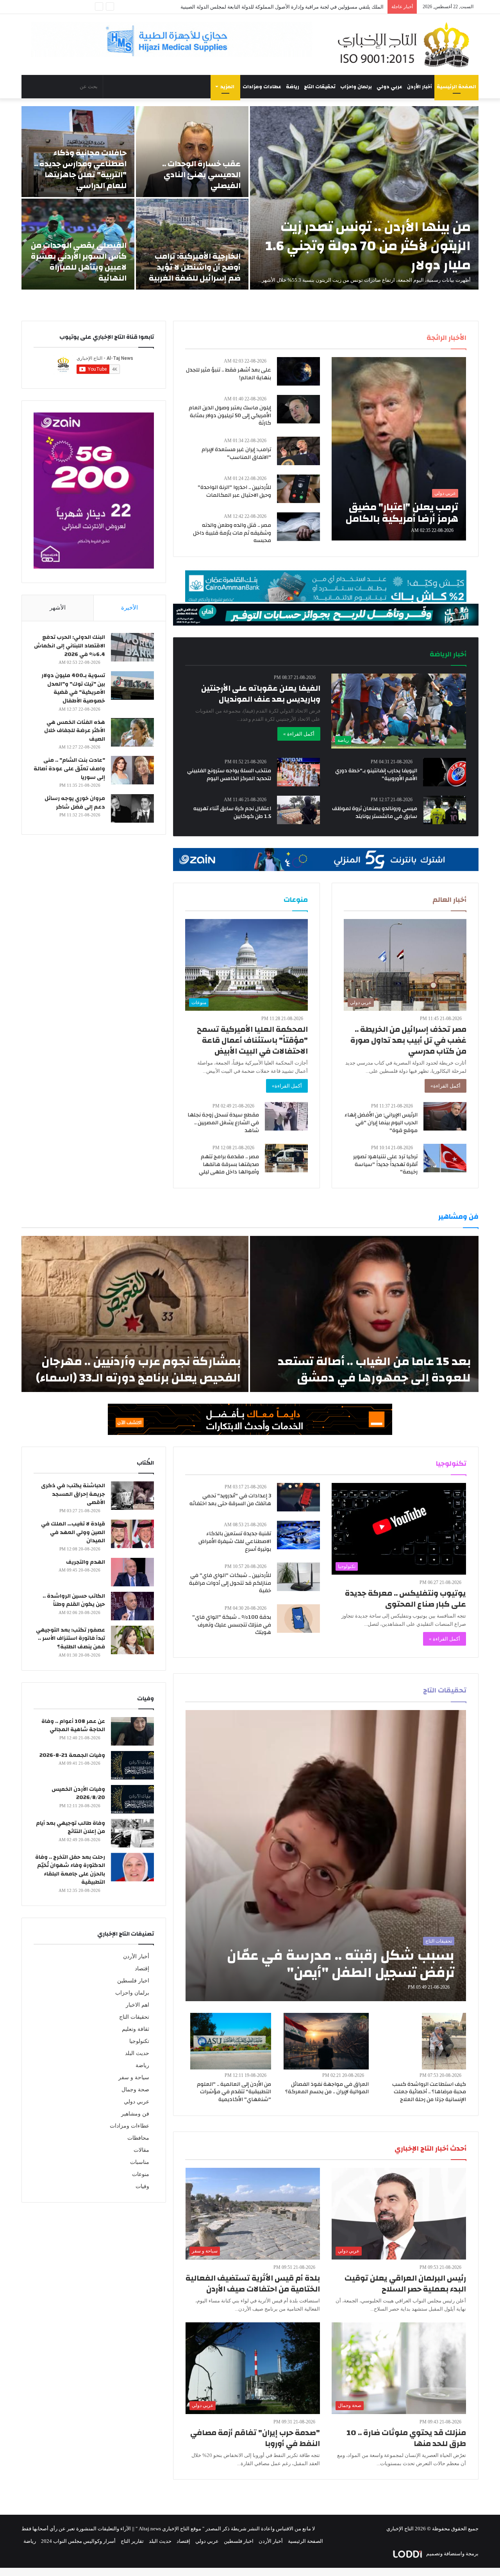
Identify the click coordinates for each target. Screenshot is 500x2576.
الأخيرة (129, 608)
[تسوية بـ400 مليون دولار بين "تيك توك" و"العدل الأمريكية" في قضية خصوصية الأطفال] (132, 685)
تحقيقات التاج (320, 87)
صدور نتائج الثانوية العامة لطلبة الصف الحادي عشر (331, 7)
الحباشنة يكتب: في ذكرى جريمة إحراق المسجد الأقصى (73, 1494)
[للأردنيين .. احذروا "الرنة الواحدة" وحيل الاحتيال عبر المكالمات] (298, 489)
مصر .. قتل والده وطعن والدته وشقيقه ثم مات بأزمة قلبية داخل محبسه (232, 533)
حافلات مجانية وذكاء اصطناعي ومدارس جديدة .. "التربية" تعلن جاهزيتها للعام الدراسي (80, 169)
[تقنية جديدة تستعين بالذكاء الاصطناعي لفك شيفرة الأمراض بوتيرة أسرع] (298, 1535)
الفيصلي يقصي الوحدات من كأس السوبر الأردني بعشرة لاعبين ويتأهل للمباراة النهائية (79, 262)
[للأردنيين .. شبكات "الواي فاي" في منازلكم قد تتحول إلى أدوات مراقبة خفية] (298, 1577)
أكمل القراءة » (299, 734)
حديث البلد (137, 2053)
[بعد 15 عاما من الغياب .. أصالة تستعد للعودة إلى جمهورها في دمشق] (364, 1314)
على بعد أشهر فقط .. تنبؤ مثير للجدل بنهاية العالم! (229, 374)
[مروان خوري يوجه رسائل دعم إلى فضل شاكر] (132, 808)
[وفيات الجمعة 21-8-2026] (132, 1765)
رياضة (293, 87)
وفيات (142, 2186)
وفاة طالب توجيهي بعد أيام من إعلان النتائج (71, 1828)
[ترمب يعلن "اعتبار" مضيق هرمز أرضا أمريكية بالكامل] (399, 449)
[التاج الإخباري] (406, 44)
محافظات (138, 2138)
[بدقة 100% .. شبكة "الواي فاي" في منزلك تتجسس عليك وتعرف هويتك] (298, 1619)
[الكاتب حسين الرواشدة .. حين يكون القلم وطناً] (132, 1606)
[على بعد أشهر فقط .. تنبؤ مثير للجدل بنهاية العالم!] (298, 371)
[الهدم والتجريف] (132, 1572)
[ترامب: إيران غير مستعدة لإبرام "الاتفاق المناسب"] (298, 451)
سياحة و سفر (134, 2077)
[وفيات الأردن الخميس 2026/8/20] (132, 1799)
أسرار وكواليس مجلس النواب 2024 (78, 2541)
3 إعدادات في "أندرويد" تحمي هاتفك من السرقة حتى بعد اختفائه (230, 1500)
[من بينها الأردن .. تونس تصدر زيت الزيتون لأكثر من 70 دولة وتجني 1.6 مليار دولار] (364, 198)
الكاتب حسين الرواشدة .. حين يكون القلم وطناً (74, 1600)
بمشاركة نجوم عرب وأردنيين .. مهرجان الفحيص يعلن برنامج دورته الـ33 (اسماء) (138, 1370)
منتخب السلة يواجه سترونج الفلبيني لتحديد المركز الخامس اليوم (229, 775)
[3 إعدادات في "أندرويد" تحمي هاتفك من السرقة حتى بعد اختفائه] (298, 1497)
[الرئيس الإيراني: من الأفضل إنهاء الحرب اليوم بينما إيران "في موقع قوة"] (445, 1116)
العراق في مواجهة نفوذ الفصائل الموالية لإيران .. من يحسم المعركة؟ (327, 2088)
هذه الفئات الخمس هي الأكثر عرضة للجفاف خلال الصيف (75, 731)
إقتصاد (142, 1969)
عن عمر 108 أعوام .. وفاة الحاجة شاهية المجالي (73, 1726)
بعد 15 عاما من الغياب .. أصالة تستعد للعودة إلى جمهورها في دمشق (374, 1370)
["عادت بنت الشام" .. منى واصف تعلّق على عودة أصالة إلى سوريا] (132, 770)
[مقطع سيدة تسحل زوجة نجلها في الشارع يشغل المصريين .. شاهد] (286, 1116)
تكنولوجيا (139, 2041)
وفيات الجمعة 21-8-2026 (72, 1755)
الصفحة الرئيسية (456, 87)
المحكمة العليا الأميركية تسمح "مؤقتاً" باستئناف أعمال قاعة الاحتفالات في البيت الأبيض (252, 1040)
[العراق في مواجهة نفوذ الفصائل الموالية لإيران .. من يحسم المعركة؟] (326, 2041)
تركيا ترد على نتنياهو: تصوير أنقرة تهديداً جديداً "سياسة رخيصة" (385, 1164)
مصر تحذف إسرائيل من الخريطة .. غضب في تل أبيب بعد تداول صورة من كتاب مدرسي (408, 1040)
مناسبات (140, 2162)
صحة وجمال (135, 2090)
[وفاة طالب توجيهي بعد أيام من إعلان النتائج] (132, 1833)
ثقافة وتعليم (136, 2029)
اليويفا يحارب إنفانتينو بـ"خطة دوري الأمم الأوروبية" (376, 775)
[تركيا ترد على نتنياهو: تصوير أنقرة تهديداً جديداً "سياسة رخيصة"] (445, 1158)
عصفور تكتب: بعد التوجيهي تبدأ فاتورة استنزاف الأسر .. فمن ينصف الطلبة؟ (71, 1638)
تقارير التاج (132, 2541)
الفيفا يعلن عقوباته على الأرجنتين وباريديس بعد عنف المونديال (261, 694)
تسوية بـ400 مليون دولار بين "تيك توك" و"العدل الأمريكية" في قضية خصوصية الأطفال (73, 688)
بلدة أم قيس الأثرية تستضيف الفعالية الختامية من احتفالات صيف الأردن (253, 2284)
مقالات (141, 2150)
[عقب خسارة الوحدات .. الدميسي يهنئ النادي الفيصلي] (192, 152)
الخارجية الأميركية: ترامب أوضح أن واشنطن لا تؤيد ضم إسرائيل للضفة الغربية (195, 267)
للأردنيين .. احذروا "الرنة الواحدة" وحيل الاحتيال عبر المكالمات (234, 491)
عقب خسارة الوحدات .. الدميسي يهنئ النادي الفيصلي (201, 175)
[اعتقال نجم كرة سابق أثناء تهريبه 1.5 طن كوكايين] (298, 810)
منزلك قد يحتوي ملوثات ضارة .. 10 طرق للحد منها (406, 2438)
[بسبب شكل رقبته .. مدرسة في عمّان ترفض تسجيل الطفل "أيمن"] (326, 1856)
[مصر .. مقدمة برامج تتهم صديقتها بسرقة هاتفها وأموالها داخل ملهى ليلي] (286, 1158)
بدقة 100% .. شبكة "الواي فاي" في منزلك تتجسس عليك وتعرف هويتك (232, 1625)
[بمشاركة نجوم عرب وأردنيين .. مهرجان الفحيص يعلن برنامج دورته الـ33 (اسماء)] (135, 1314)
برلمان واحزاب (356, 87)
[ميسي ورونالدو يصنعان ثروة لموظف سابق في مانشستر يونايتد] (445, 810)
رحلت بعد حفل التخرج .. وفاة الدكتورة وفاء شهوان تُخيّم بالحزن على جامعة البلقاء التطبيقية (70, 1870)
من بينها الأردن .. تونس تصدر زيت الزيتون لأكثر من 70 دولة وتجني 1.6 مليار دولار (368, 246)
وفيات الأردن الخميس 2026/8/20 (78, 1794)
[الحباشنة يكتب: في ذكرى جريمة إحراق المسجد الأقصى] (132, 1496)
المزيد (227, 87)
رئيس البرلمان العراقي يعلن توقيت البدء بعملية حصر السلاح (405, 2284)
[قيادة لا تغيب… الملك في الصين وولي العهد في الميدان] (132, 1534)
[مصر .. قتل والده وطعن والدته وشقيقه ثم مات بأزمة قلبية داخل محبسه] (298, 527)
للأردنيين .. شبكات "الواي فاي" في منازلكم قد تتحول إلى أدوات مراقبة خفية (230, 1583)
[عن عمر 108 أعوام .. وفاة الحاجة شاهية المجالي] (132, 1731)
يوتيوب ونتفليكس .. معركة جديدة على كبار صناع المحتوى (405, 1599)
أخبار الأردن (420, 87)
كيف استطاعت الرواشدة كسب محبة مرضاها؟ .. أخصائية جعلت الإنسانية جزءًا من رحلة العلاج (429, 2092)
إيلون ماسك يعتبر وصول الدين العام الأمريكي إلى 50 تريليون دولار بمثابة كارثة (230, 415)
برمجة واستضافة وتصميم (452, 2554)
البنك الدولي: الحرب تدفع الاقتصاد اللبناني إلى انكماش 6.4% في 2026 (70, 646)
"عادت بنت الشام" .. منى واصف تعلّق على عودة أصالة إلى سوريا (69, 769)
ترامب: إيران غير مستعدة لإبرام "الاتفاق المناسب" (236, 453)
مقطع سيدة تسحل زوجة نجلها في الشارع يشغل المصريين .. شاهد (223, 1123)
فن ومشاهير (135, 2114)
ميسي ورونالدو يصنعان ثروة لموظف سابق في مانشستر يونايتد (375, 812)
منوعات (141, 2174)
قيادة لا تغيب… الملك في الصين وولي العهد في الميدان (73, 1532)
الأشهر (58, 608)
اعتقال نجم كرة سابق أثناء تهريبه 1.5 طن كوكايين (232, 812)
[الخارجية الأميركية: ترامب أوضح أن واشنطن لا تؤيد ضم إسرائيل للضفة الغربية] (192, 244)
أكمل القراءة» (446, 1086)
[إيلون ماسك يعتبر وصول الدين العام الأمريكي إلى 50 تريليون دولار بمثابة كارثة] (298, 409)
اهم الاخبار (137, 2005)
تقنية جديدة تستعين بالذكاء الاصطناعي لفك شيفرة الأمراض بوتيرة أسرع (235, 1541)
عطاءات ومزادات (262, 87)
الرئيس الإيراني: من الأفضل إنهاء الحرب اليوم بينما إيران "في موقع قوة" (381, 1123)
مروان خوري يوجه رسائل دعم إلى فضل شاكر (75, 803)
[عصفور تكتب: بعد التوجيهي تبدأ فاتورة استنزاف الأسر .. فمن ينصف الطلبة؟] (132, 1640)
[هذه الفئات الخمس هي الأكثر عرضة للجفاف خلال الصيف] (132, 732)
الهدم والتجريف (86, 1562)
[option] (250, 198)
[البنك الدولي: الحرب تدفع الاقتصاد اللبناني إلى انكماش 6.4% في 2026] (132, 647)
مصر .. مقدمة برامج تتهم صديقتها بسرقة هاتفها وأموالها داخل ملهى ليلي (229, 1164)
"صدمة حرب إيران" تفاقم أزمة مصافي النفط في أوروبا (255, 2438)
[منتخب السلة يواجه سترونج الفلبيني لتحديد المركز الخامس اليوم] (298, 772)
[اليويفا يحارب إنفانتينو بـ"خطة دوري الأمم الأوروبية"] (445, 772)
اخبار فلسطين (133, 1981)
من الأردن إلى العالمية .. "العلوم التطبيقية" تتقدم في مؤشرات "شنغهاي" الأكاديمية (234, 2092)
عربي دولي (389, 87)
